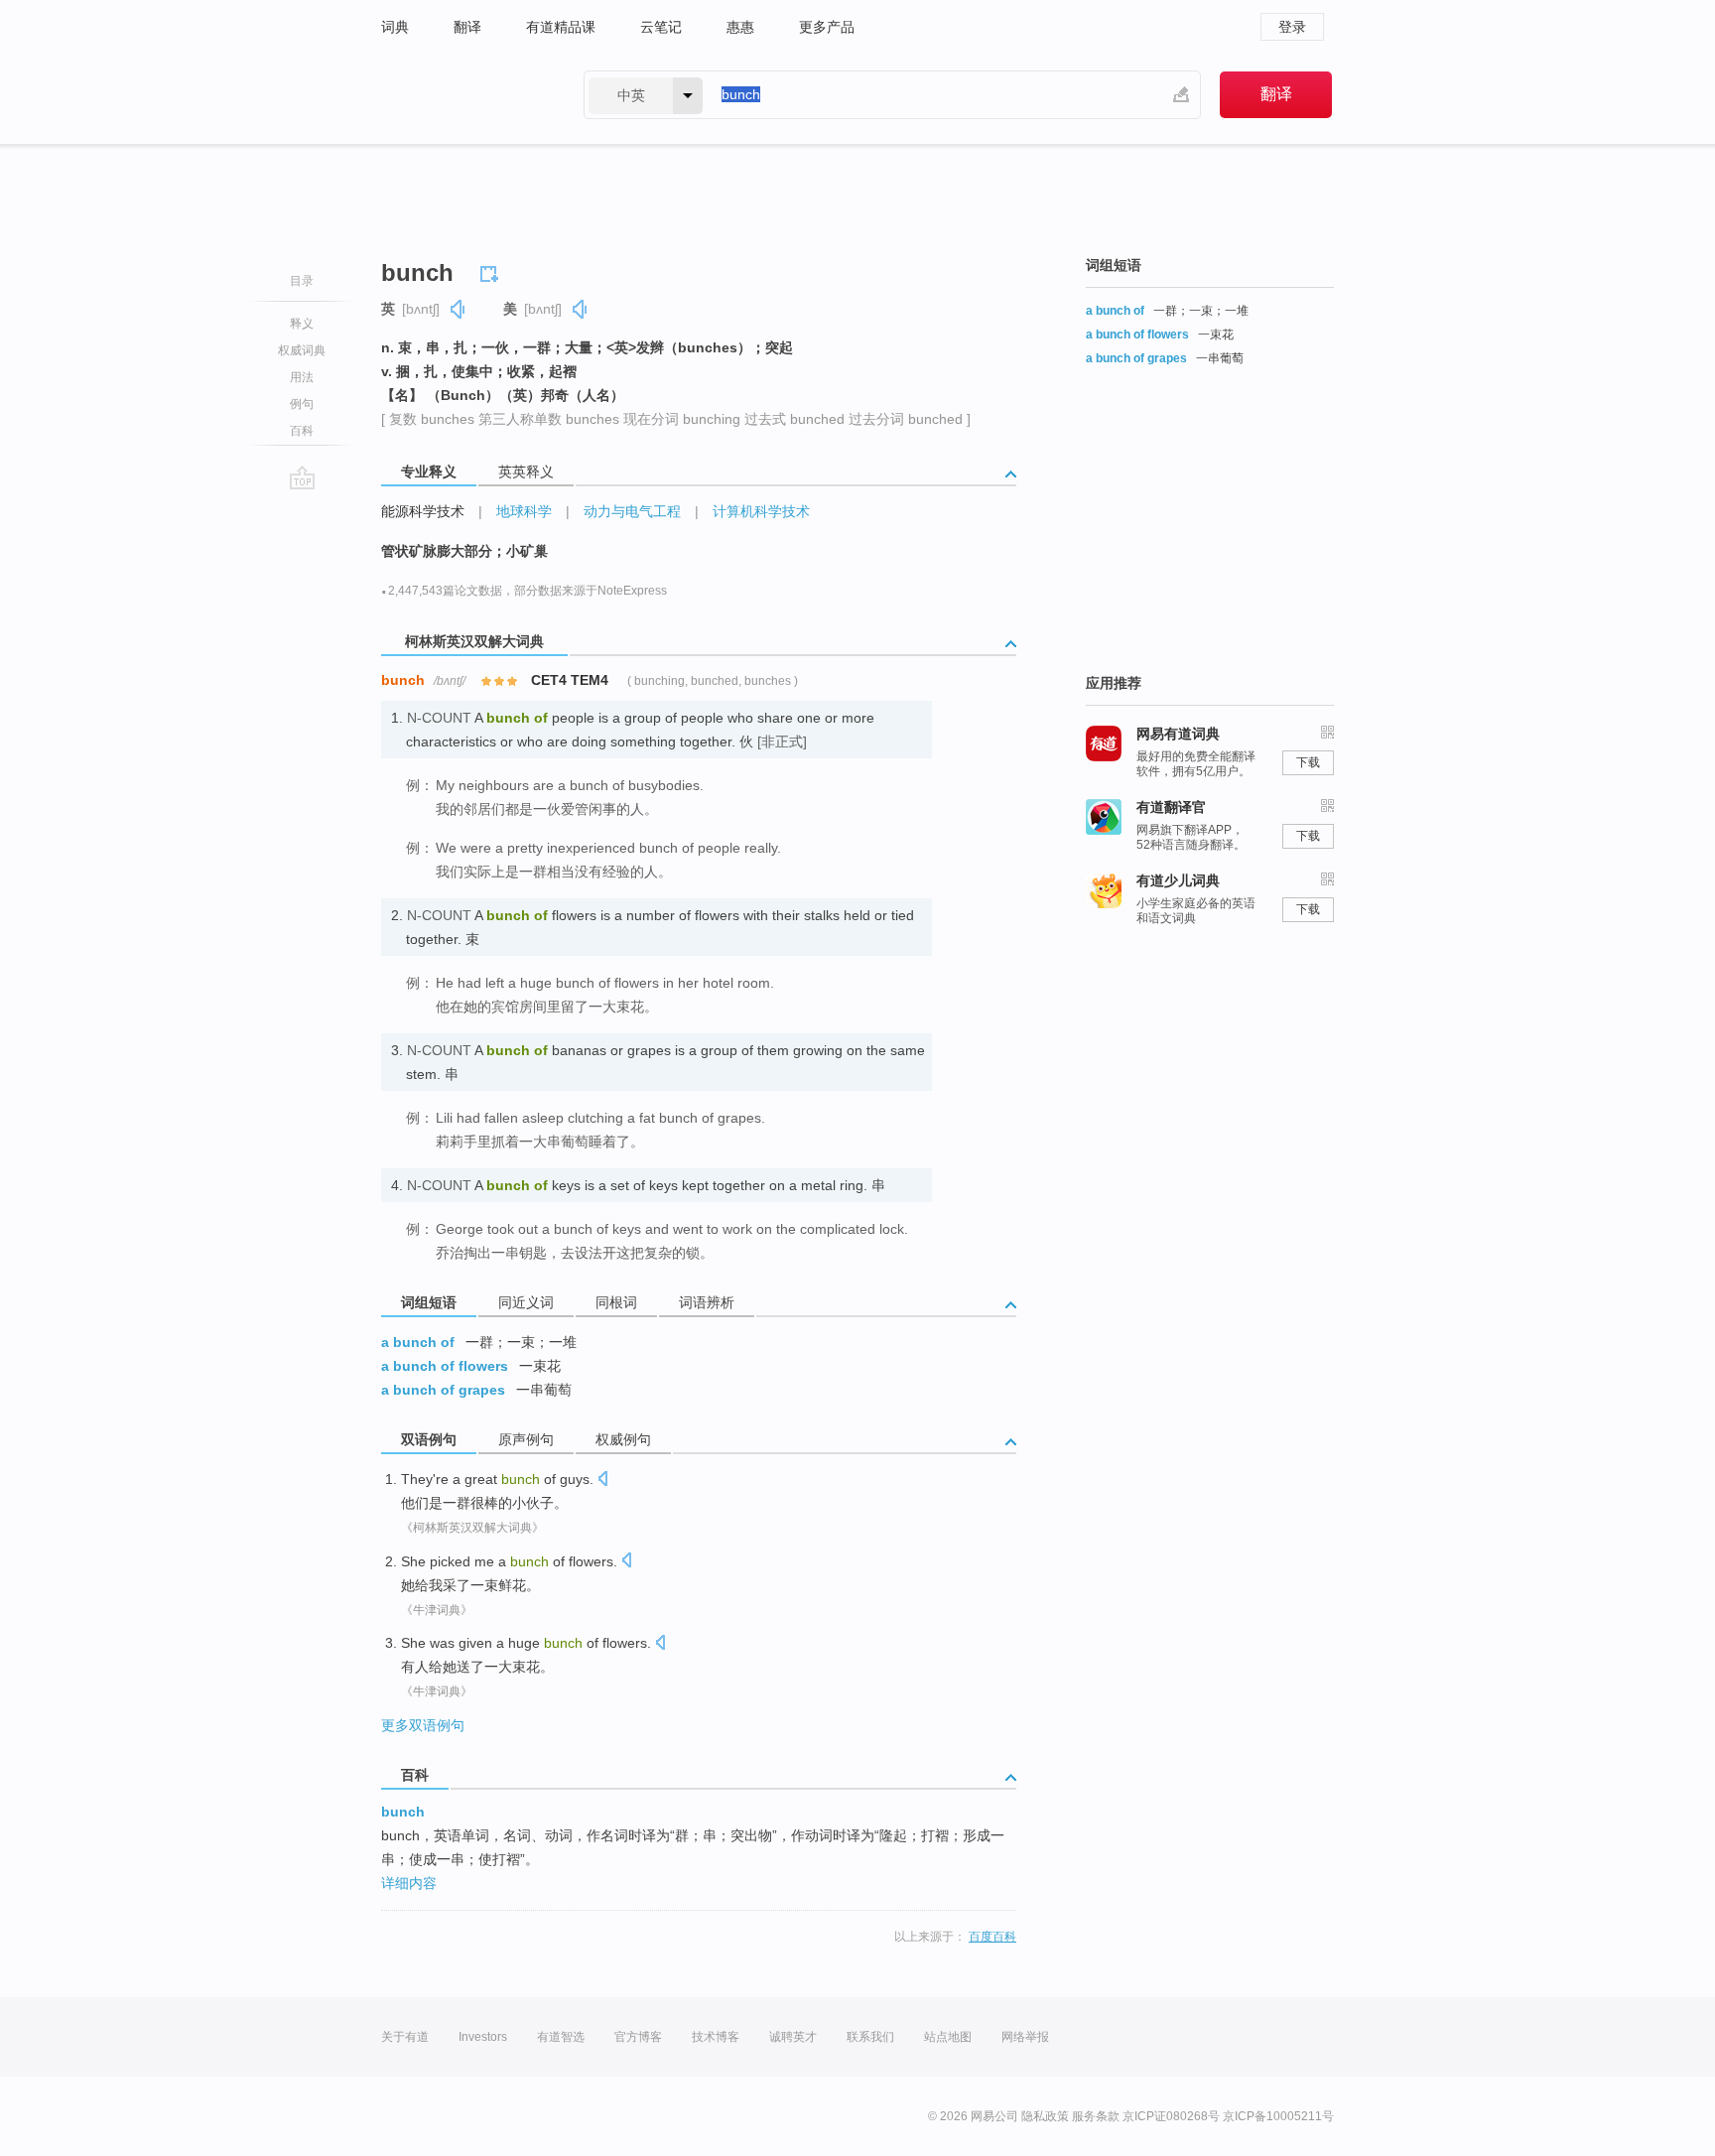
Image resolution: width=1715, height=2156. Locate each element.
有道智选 (561, 2037)
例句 (302, 404)
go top (302, 477)
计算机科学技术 (761, 511)
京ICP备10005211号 (1278, 2116)
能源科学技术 (423, 511)
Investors (483, 2037)
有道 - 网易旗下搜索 (462, 95)
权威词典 (302, 350)
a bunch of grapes (443, 1390)
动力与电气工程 (632, 511)
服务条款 (1096, 2116)
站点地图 (948, 2037)
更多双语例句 (423, 1725)
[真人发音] (459, 309)
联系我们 (870, 2037)
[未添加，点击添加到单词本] (492, 271)
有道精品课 (561, 27)
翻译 (467, 27)
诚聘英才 (793, 2037)
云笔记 (661, 27)
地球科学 (524, 511)
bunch (403, 1812)
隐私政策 (1045, 2116)
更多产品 (827, 27)
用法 (302, 377)
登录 (1292, 27)
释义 (302, 324)
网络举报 (1025, 2037)
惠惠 (740, 27)
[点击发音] (602, 1481)
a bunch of (418, 1342)
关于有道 (405, 2037)
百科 (302, 431)
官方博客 (638, 2037)
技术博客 (716, 2037)
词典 (395, 27)
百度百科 (992, 1937)
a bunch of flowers (445, 1366)
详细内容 (409, 1883)
